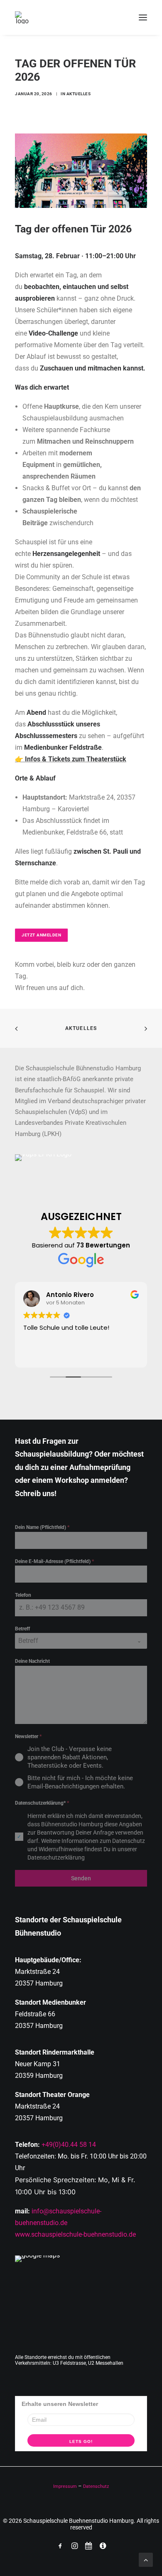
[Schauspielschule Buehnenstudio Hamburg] (22, 17)
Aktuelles (79, 94)
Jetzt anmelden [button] (41, 935)
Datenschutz (96, 2486)
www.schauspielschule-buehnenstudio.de (75, 2234)
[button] (143, 17)
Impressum (65, 2486)
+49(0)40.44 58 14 (69, 2145)
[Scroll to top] (146, 2559)
